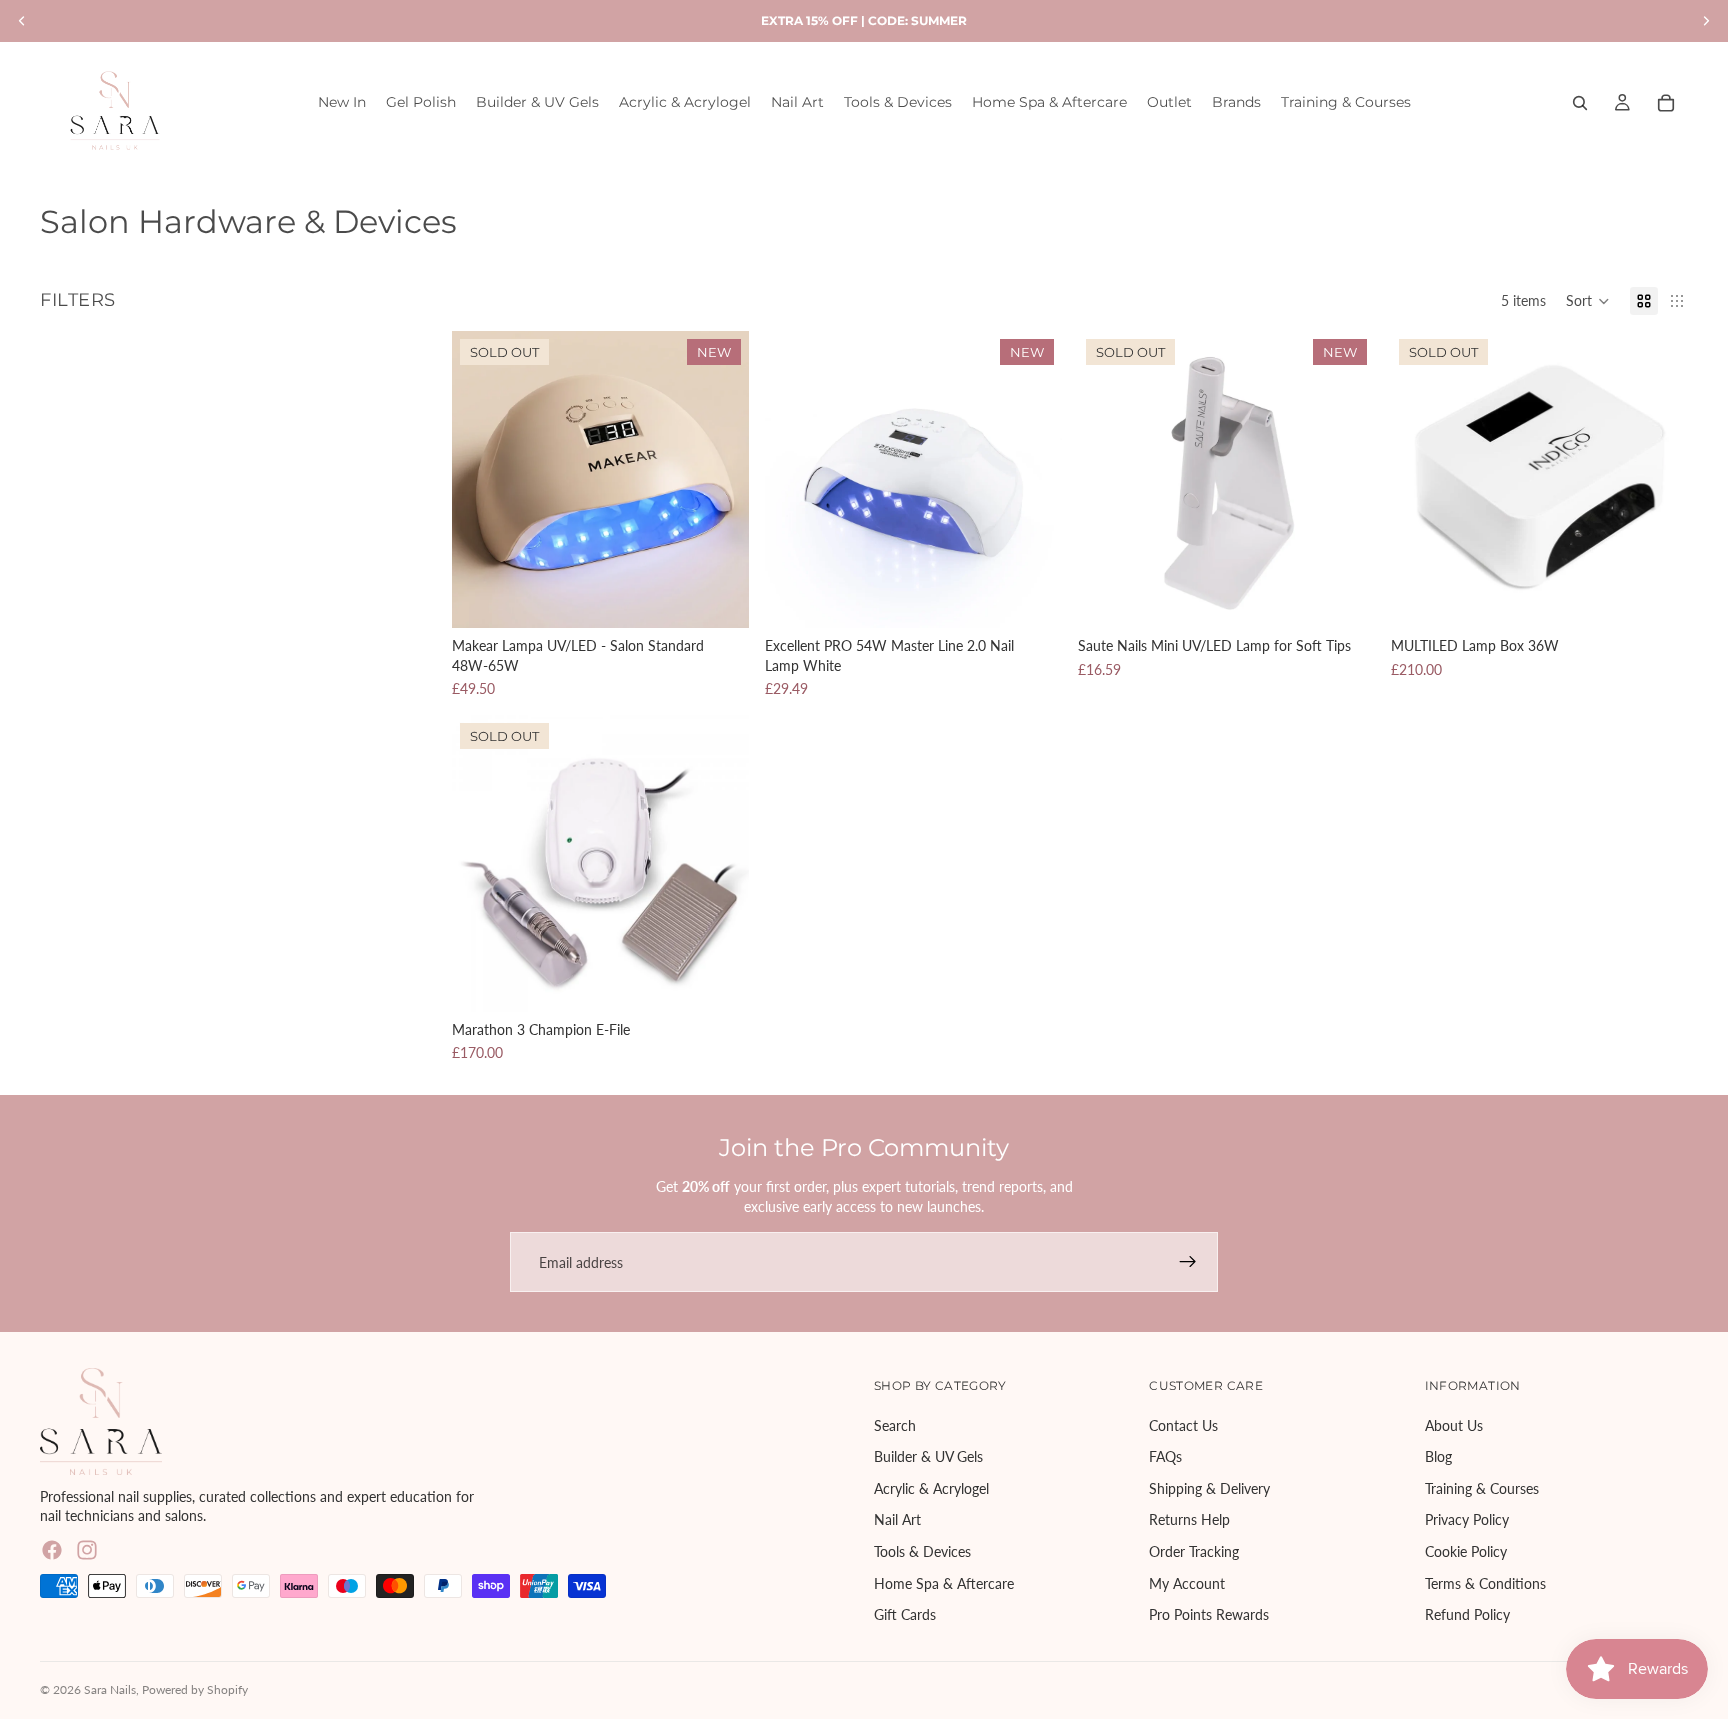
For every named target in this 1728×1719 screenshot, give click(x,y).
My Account (1187, 1583)
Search (895, 1425)
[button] (1588, 301)
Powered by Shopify (195, 1689)
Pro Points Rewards (1209, 1615)
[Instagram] (87, 1550)
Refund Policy (1467, 1615)
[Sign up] (1188, 1262)
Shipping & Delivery (1209, 1488)
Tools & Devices (922, 1551)
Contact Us (1183, 1425)
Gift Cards (905, 1615)
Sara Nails (110, 1689)
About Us (1454, 1425)
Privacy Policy (1467, 1520)
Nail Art (897, 1520)
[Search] (1580, 103)
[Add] (1031, 597)
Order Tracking (1194, 1551)
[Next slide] (719, 479)
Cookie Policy (1466, 1551)
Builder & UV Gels (928, 1457)
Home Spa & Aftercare (944, 1583)
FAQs (1165, 1457)
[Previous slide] (482, 479)
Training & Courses (1482, 1488)
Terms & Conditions (1485, 1583)
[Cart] (1666, 103)
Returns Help (1189, 1520)
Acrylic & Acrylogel (931, 1488)
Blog (1438, 1457)
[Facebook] (52, 1550)
